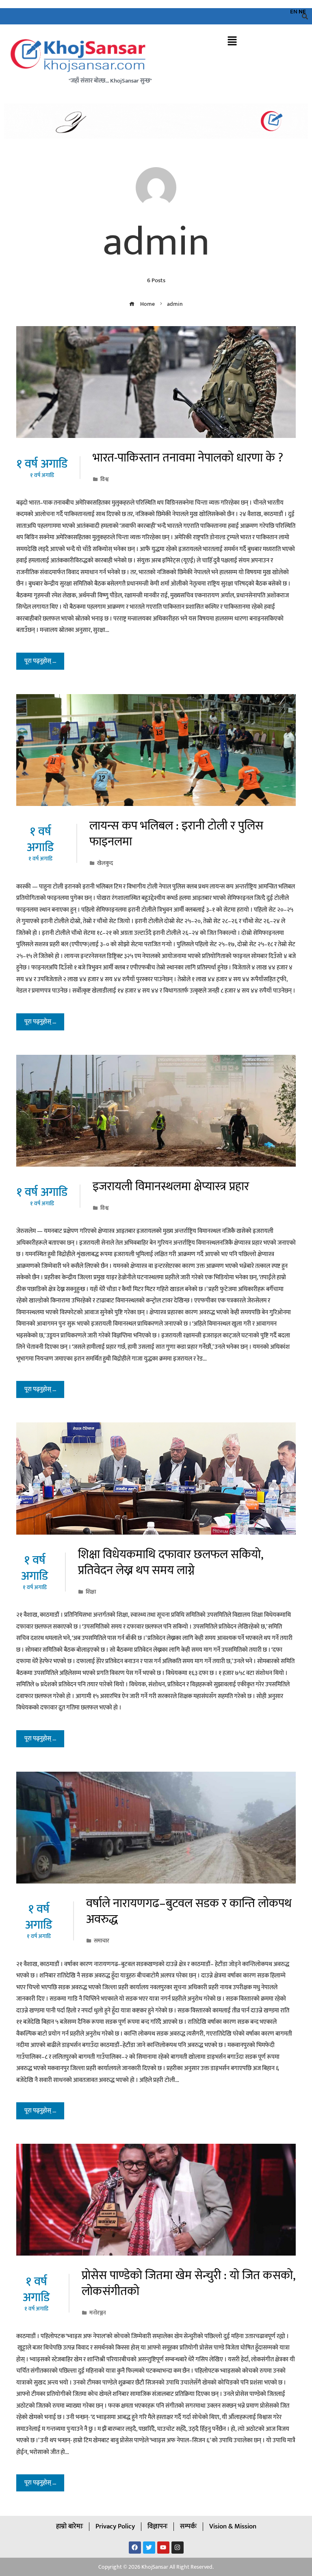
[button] (232, 42)
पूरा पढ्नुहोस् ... (40, 661)
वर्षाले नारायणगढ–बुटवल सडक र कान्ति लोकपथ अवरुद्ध (189, 1911)
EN (294, 12)
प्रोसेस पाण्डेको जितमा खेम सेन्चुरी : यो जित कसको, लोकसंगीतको (188, 2283)
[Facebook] (135, 2548)
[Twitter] (149, 2548)
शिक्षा (91, 1592)
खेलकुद (105, 863)
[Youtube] (163, 2548)
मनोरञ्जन (98, 2313)
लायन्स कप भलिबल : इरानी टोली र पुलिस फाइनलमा (176, 834)
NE (302, 12)
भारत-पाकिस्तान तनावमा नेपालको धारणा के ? (188, 458)
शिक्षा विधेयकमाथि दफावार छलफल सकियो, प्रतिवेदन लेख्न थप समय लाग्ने (170, 1562)
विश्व (104, 479)
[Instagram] (178, 2548)
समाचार (102, 1941)
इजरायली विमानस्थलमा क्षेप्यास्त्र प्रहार (171, 1187)
